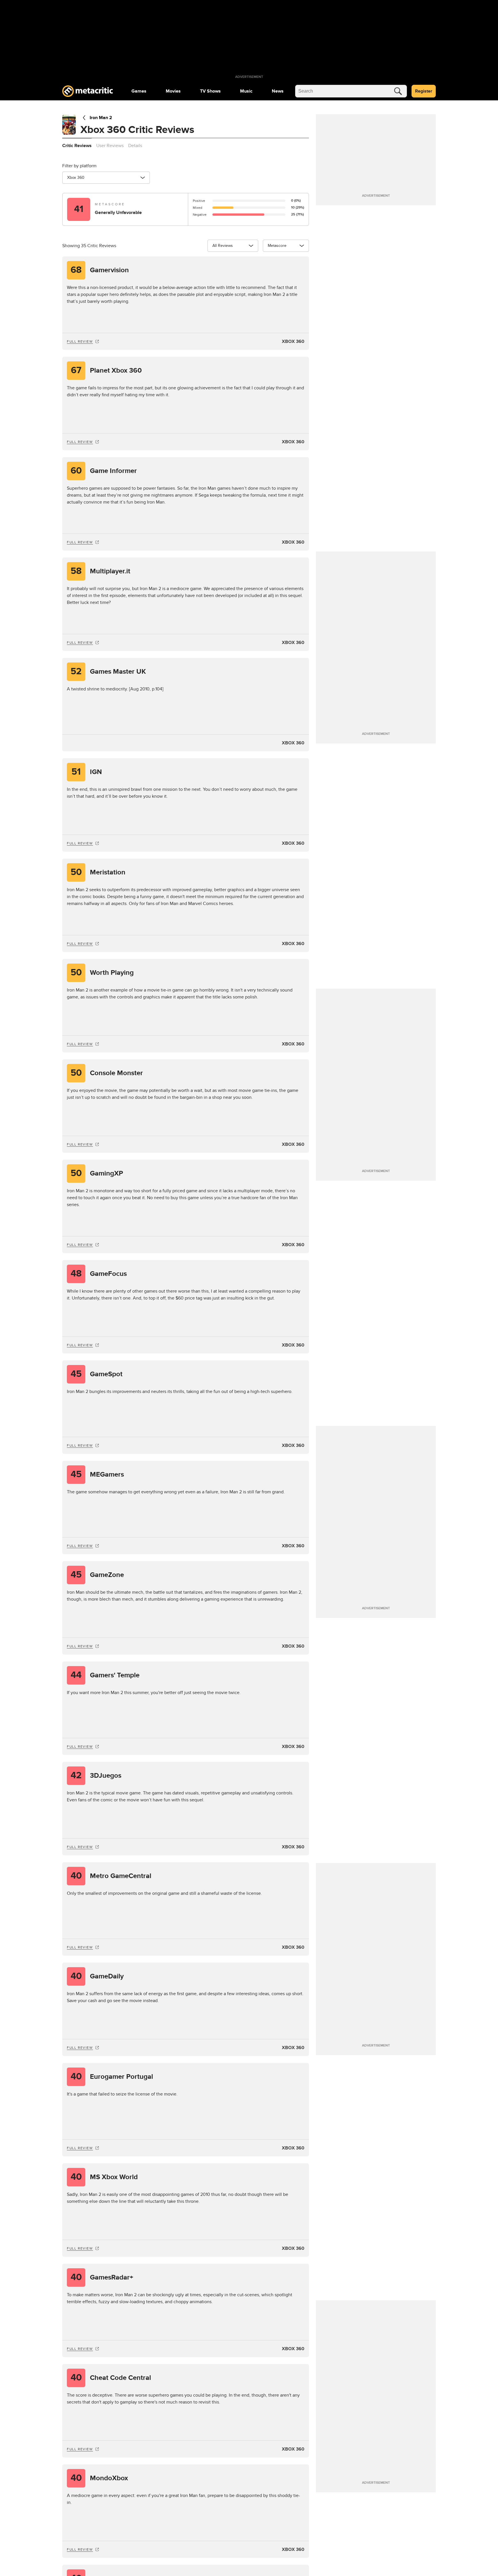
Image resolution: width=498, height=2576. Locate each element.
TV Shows (210, 91)
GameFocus (99, 1274)
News (278, 91)
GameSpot (97, 1374)
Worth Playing (102, 973)
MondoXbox (99, 2478)
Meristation (98, 872)
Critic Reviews (77, 146)
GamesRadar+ (102, 2277)
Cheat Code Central (111, 2378)
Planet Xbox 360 (106, 370)
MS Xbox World (104, 2177)
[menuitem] (139, 91)
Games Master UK (108, 672)
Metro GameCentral (111, 1876)
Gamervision (100, 270)
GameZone (97, 1575)
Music (246, 91)
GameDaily (97, 1976)
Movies (173, 91)
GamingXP (97, 1173)
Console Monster (107, 1073)
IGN (87, 772)
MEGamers (97, 1474)
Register (424, 91)
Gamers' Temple (105, 1675)
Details (135, 146)
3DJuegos (96, 1776)
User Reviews (110, 146)
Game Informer (104, 471)
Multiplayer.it (100, 571)
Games (139, 91)
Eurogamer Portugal (112, 2077)
